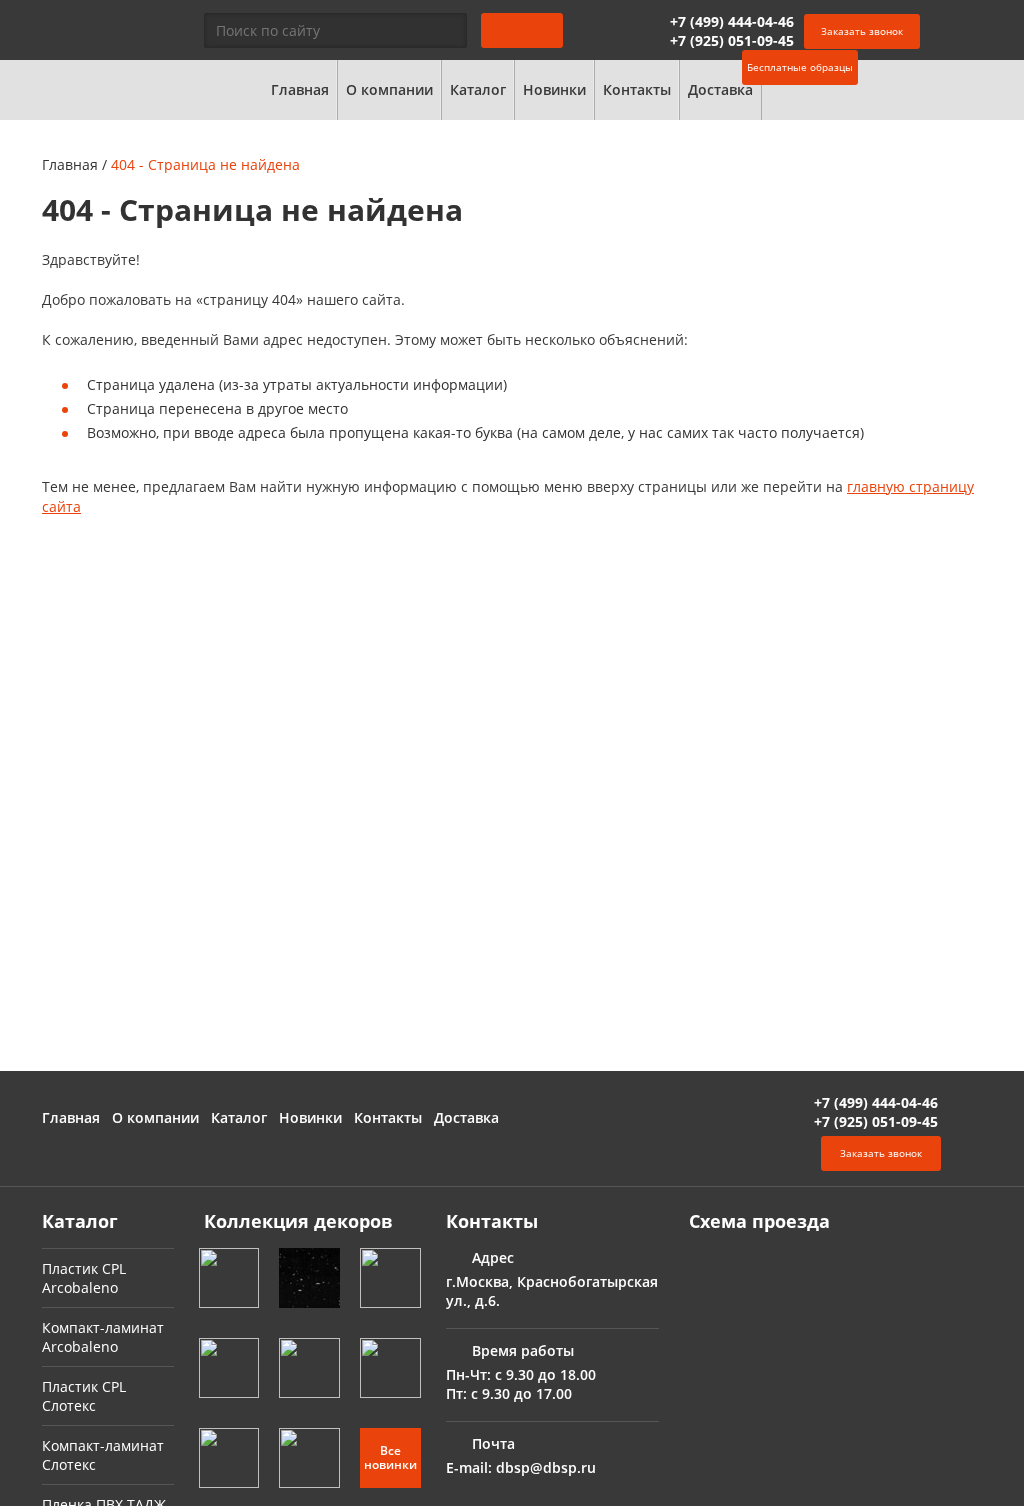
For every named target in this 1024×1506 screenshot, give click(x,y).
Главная (300, 89)
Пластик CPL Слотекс (84, 1396)
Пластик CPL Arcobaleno (84, 1278)
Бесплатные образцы (800, 67)
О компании (389, 89)
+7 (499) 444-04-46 (732, 21)
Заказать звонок (862, 31)
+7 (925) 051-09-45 (732, 40)
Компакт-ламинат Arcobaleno (103, 1337)
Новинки (554, 89)
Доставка (720, 89)
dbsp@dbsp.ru (546, 1467)
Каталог (478, 89)
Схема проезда (759, 1221)
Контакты (637, 89)
